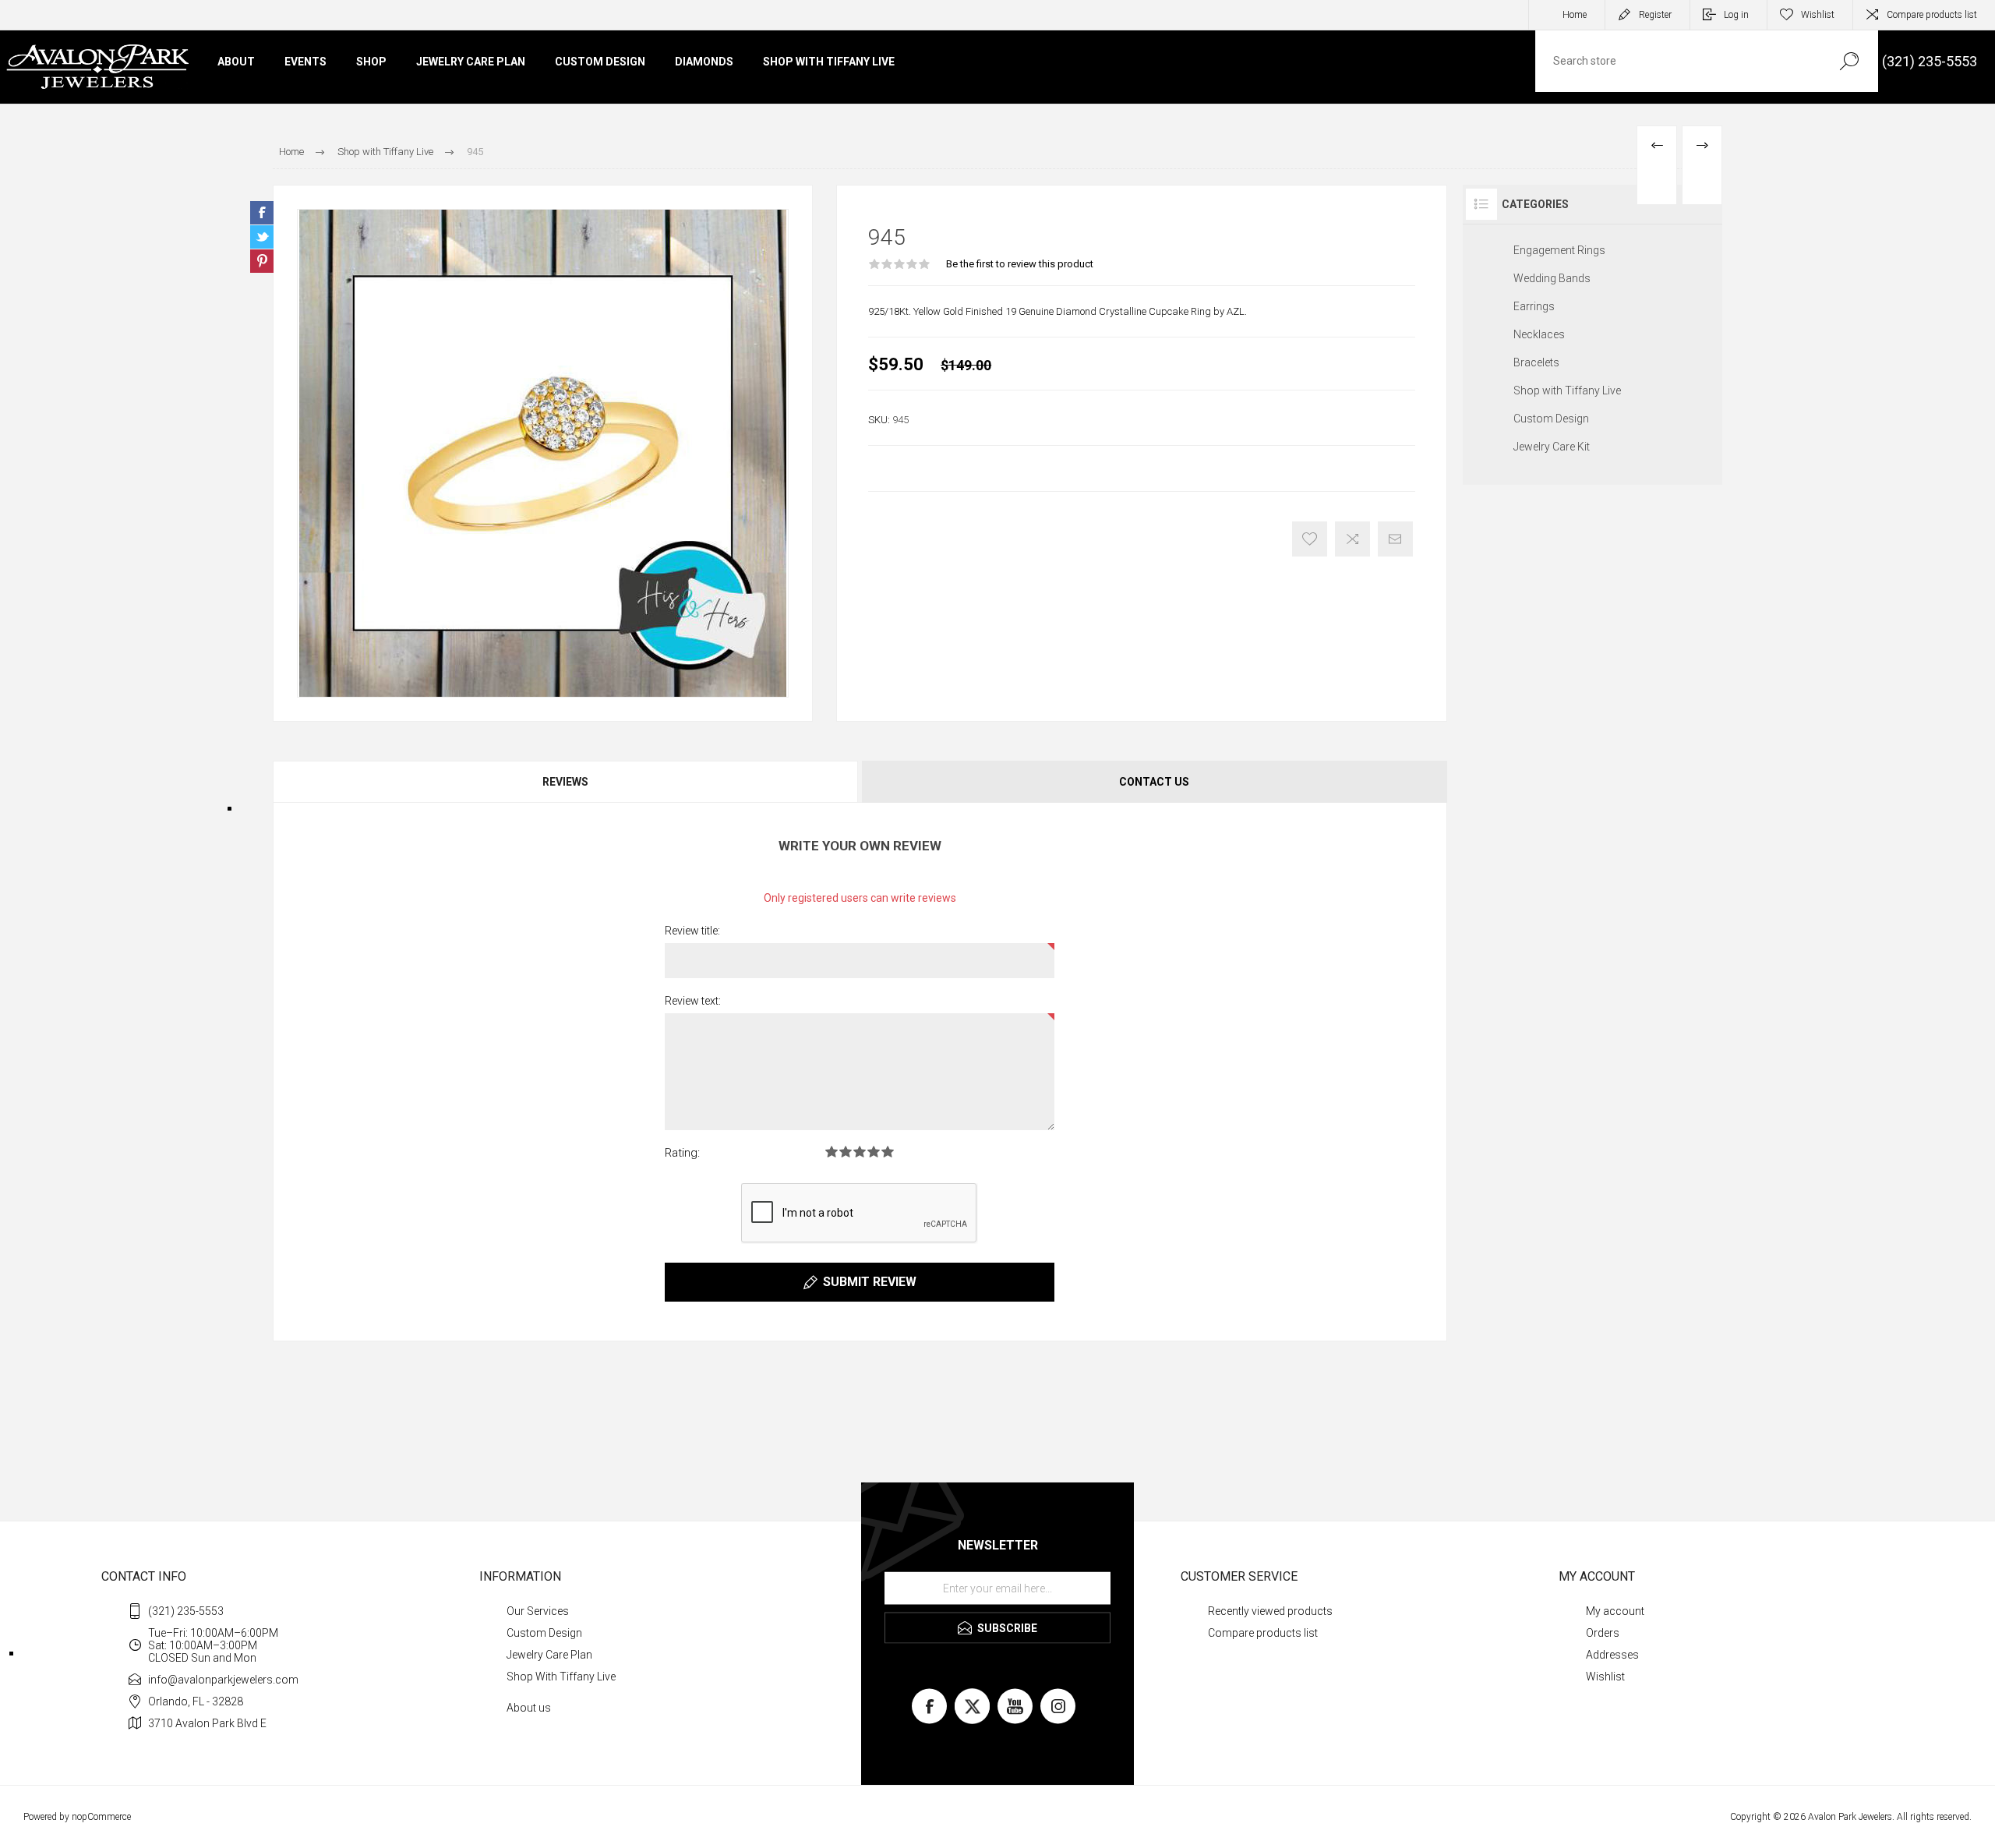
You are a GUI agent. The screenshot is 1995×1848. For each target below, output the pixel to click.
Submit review (870, 1282)
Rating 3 (860, 1152)
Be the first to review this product (1020, 264)
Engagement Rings (1559, 250)
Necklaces (1539, 334)
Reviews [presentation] (565, 782)
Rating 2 (846, 1152)
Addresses (1612, 1655)
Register (1655, 15)
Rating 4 (874, 1152)
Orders (1603, 1633)
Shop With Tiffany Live (561, 1677)
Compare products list (1932, 15)
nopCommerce (101, 1817)
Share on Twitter (262, 237)
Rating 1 (832, 1152)
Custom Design (1551, 419)
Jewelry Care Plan (549, 1655)
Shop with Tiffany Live (1567, 390)
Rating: (682, 1153)
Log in (1736, 15)
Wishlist (1605, 1677)
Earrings (1534, 306)
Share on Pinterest (262, 261)
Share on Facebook (262, 213)
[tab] (566, 782)
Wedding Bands (1552, 278)
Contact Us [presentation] (1154, 782)
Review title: (692, 931)
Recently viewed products (1270, 1611)
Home (1575, 15)
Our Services (538, 1611)
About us (529, 1708)
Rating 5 (888, 1152)
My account (1615, 1611)
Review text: (693, 1001)
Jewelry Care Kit (1552, 447)
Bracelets (1536, 362)
